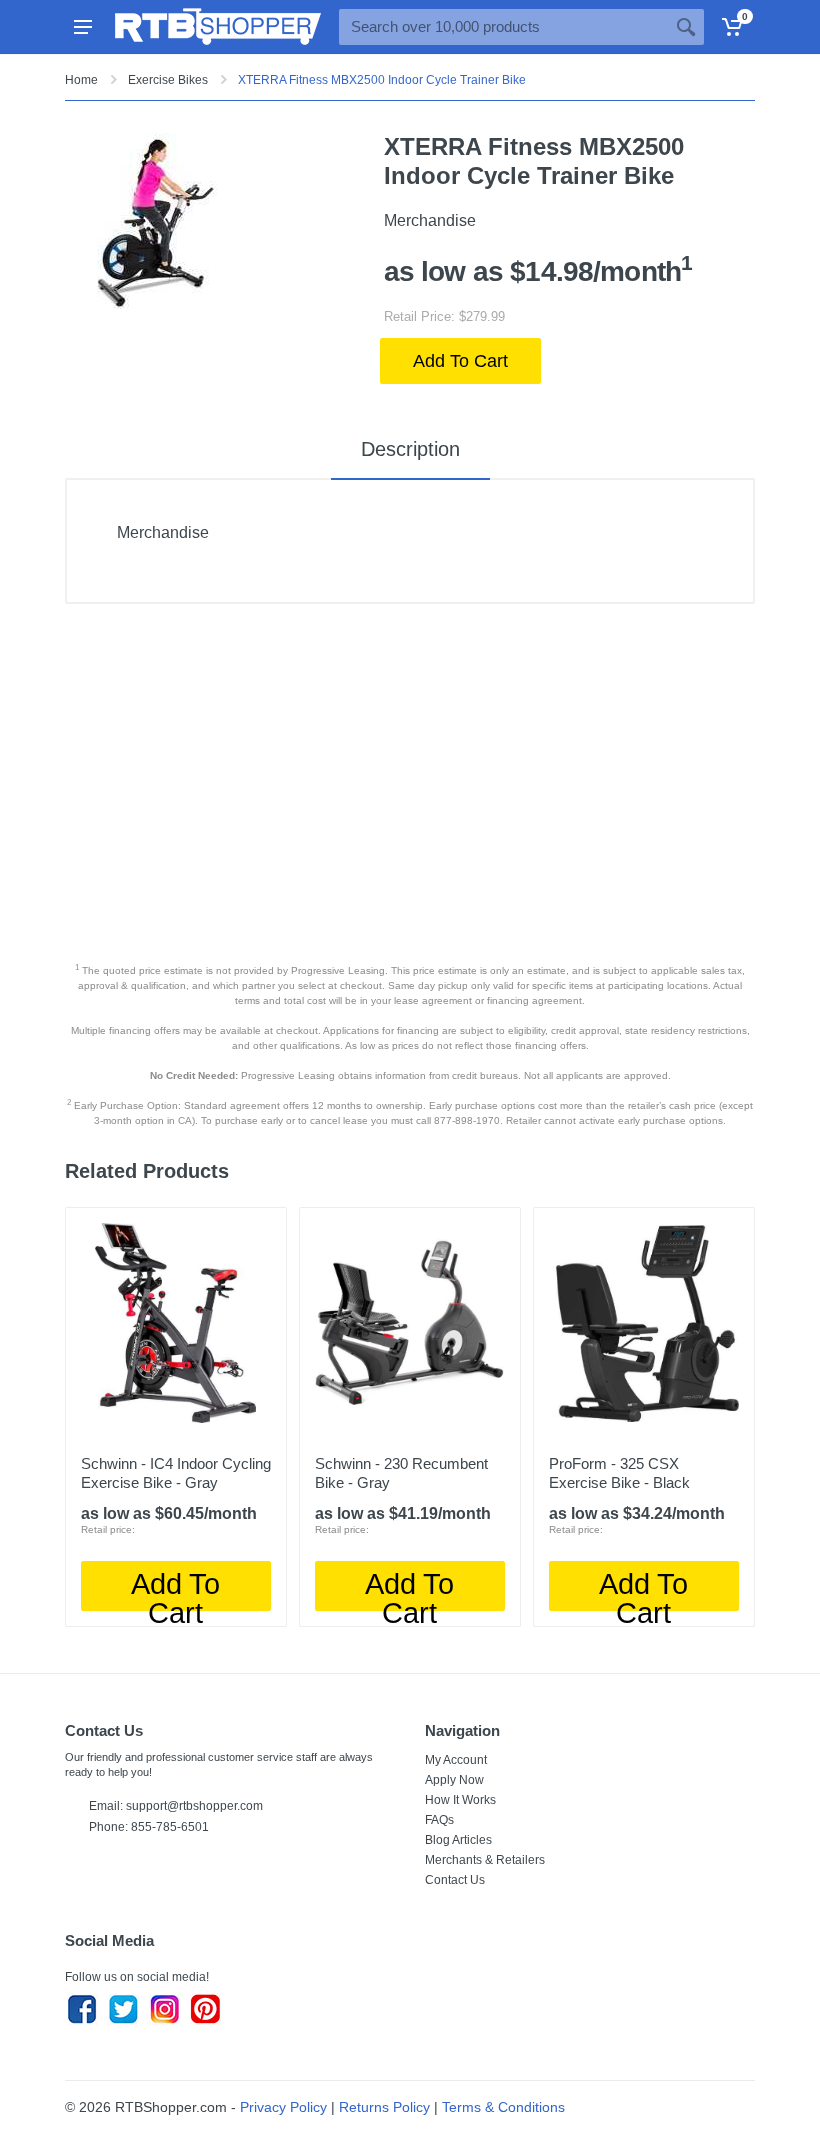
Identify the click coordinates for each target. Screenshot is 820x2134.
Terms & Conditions (503, 2107)
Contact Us (455, 1880)
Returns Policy (384, 2107)
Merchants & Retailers (485, 1860)
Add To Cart (460, 361)
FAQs (439, 1820)
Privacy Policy (283, 2107)
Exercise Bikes (168, 80)
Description (410, 449)
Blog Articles (458, 1840)
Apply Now (454, 1780)
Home (81, 80)
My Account (456, 1760)
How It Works (460, 1800)
